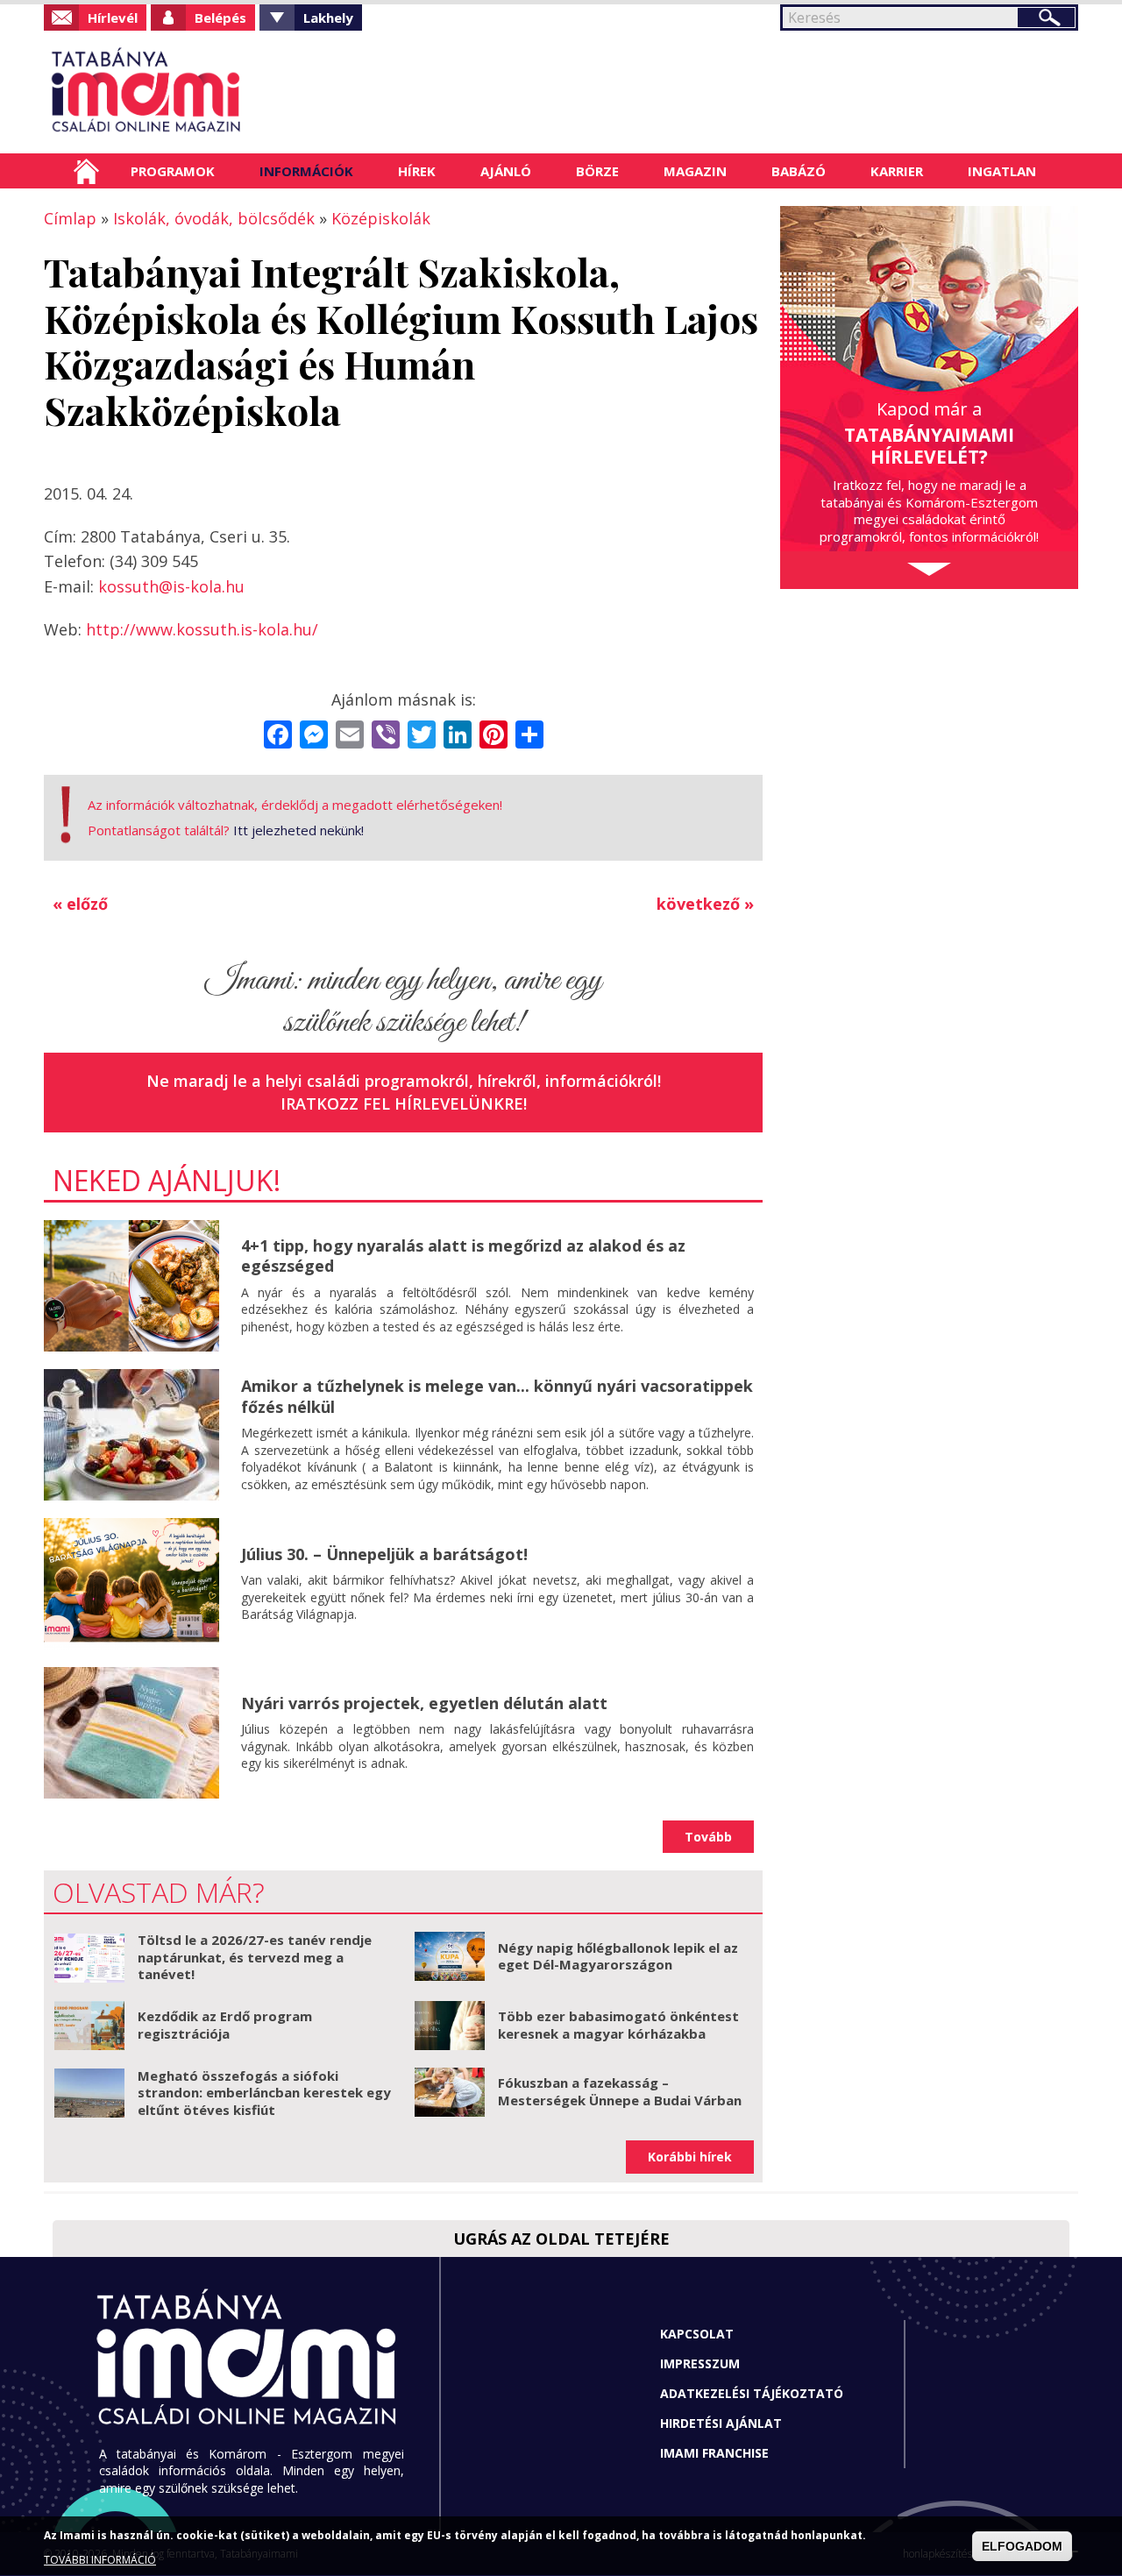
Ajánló (506, 171)
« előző (80, 904)
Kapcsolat (697, 2334)
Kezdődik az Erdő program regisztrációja (225, 2025)
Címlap (86, 171)
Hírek (417, 171)
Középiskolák (381, 218)
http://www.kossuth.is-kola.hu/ (202, 629)
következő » (705, 904)
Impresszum (700, 2363)
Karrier (897, 171)
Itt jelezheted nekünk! (298, 830)
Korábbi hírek (690, 2157)
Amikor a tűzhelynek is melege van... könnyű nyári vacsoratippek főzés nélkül (497, 1396)
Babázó (799, 171)
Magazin (695, 171)
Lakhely (328, 18)
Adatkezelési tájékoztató (752, 2393)
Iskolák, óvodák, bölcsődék (214, 218)
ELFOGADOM (1022, 2546)
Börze (597, 171)
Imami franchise (714, 2453)
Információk (306, 171)
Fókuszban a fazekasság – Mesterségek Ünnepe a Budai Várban (620, 2091)
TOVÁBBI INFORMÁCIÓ (100, 2561)
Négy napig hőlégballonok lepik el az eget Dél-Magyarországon (618, 1956)
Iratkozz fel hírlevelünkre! (404, 1103)
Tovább (708, 1837)
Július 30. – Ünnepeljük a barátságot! (384, 1554)
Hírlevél (113, 18)
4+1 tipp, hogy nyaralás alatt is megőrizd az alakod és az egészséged (463, 1256)
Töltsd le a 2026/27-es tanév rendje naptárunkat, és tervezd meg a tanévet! (255, 1957)
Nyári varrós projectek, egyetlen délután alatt (424, 1703)
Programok (173, 171)
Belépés (220, 18)
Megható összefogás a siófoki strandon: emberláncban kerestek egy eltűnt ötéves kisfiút (264, 2093)
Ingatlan (1002, 171)
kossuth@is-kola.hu (171, 586)
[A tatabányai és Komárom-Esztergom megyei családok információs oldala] (204, 92)
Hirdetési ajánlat (721, 2423)
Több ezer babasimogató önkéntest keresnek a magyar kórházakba (618, 2025)
